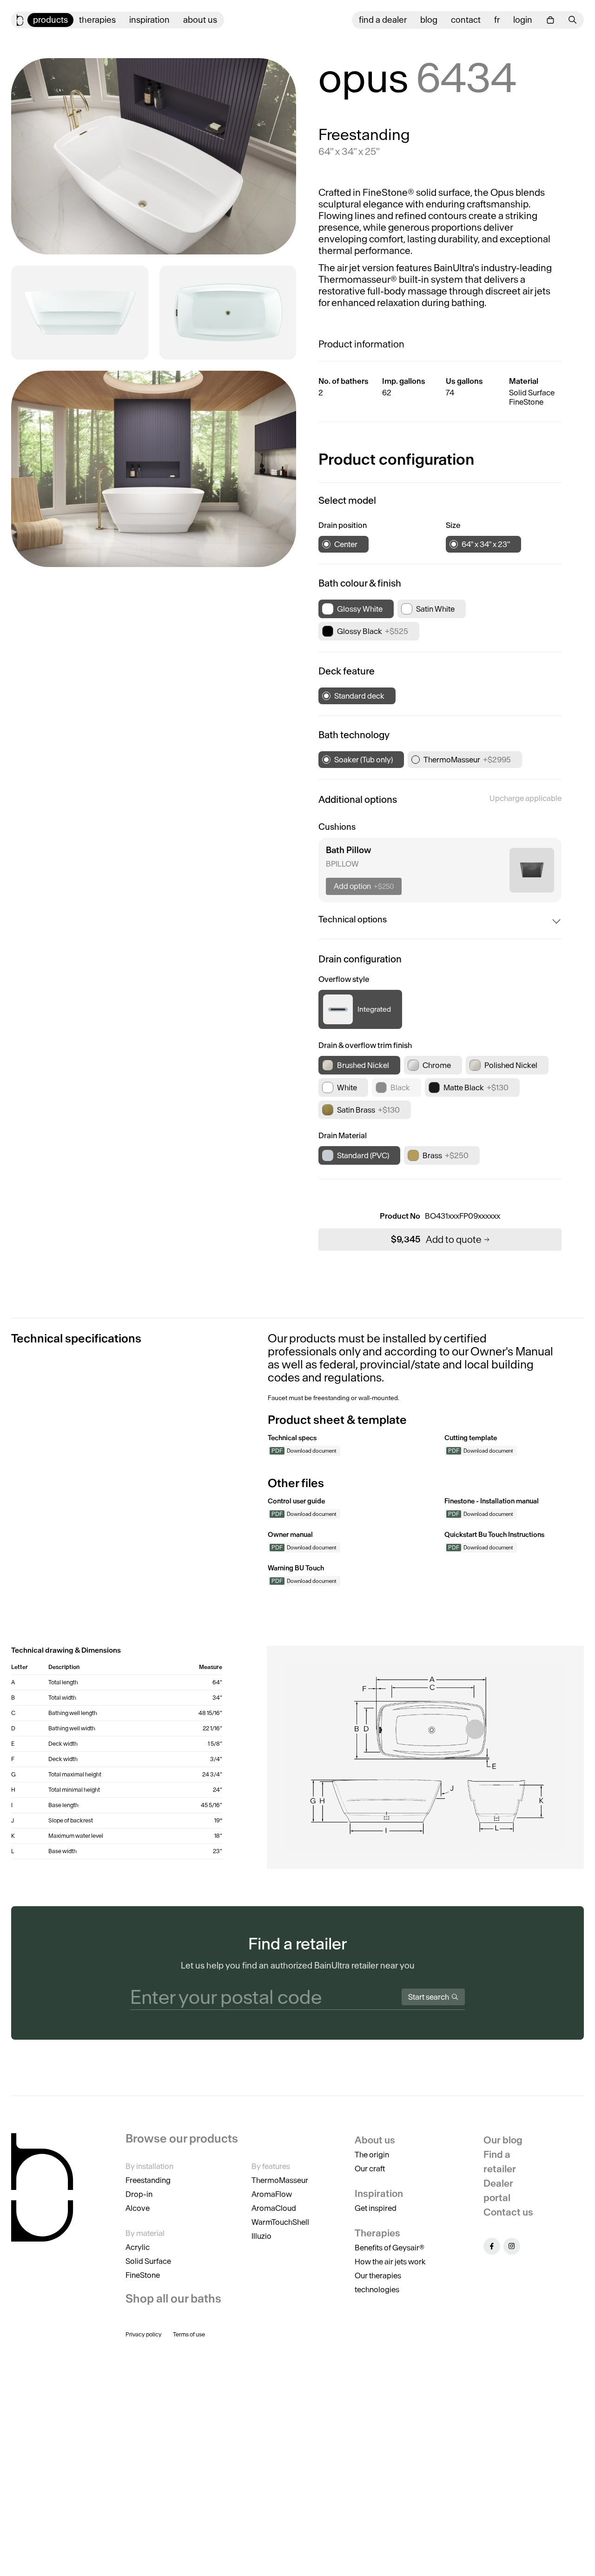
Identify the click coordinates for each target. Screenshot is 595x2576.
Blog (429, 20)
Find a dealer (383, 20)
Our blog (503, 2140)
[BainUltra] (20, 20)
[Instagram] (512, 2246)
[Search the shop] (573, 20)
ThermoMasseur (280, 2180)
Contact (466, 20)
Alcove (138, 2208)
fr (497, 20)
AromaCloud (274, 2208)
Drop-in (139, 2194)
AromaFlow (272, 2194)
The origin (372, 2155)
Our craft (370, 2169)
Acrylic (138, 2247)
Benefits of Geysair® (390, 2248)
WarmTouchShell (280, 2222)
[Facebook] (492, 2246)
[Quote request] (550, 20)
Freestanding (148, 2180)
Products (50, 20)
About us (200, 20)
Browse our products (182, 2139)
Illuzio (261, 2236)
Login (523, 20)
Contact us (508, 2212)
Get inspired (376, 2208)
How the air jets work (390, 2262)
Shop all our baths (173, 2299)
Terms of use (189, 2334)
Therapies (97, 20)
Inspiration (149, 20)
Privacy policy (144, 2334)
